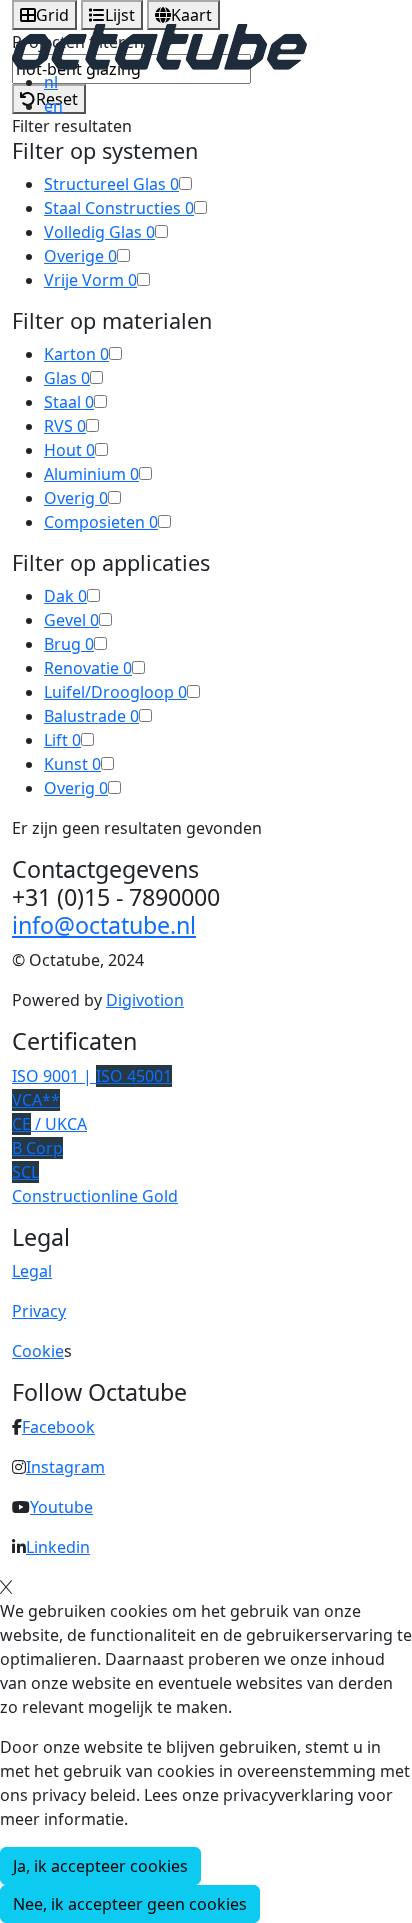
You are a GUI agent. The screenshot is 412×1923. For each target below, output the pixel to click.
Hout (69, 450)
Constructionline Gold (95, 1196)
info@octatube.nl (104, 925)
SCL (25, 1172)
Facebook (58, 1427)
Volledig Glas (99, 232)
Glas (67, 378)
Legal (32, 1271)
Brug (69, 644)
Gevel (71, 620)
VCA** (36, 1100)
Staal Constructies (119, 208)
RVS (65, 426)
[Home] (159, 45)
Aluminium (91, 474)
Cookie (38, 1351)
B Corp (37, 1148)
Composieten (101, 522)
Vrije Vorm (90, 280)
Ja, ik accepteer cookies (100, 1866)
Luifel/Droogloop (115, 692)
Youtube (61, 1507)
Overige (80, 256)
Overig (76, 498)
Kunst (72, 764)
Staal (69, 402)
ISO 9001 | (92, 1076)
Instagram (65, 1467)
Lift (62, 740)
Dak (65, 596)
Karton (76, 354)
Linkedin (58, 1547)
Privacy (39, 1311)
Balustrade (91, 716)
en (53, 106)
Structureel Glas (111, 184)
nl (51, 82)
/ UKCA (49, 1124)
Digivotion (145, 1000)
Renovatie (88, 668)
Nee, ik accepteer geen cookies (130, 1904)
